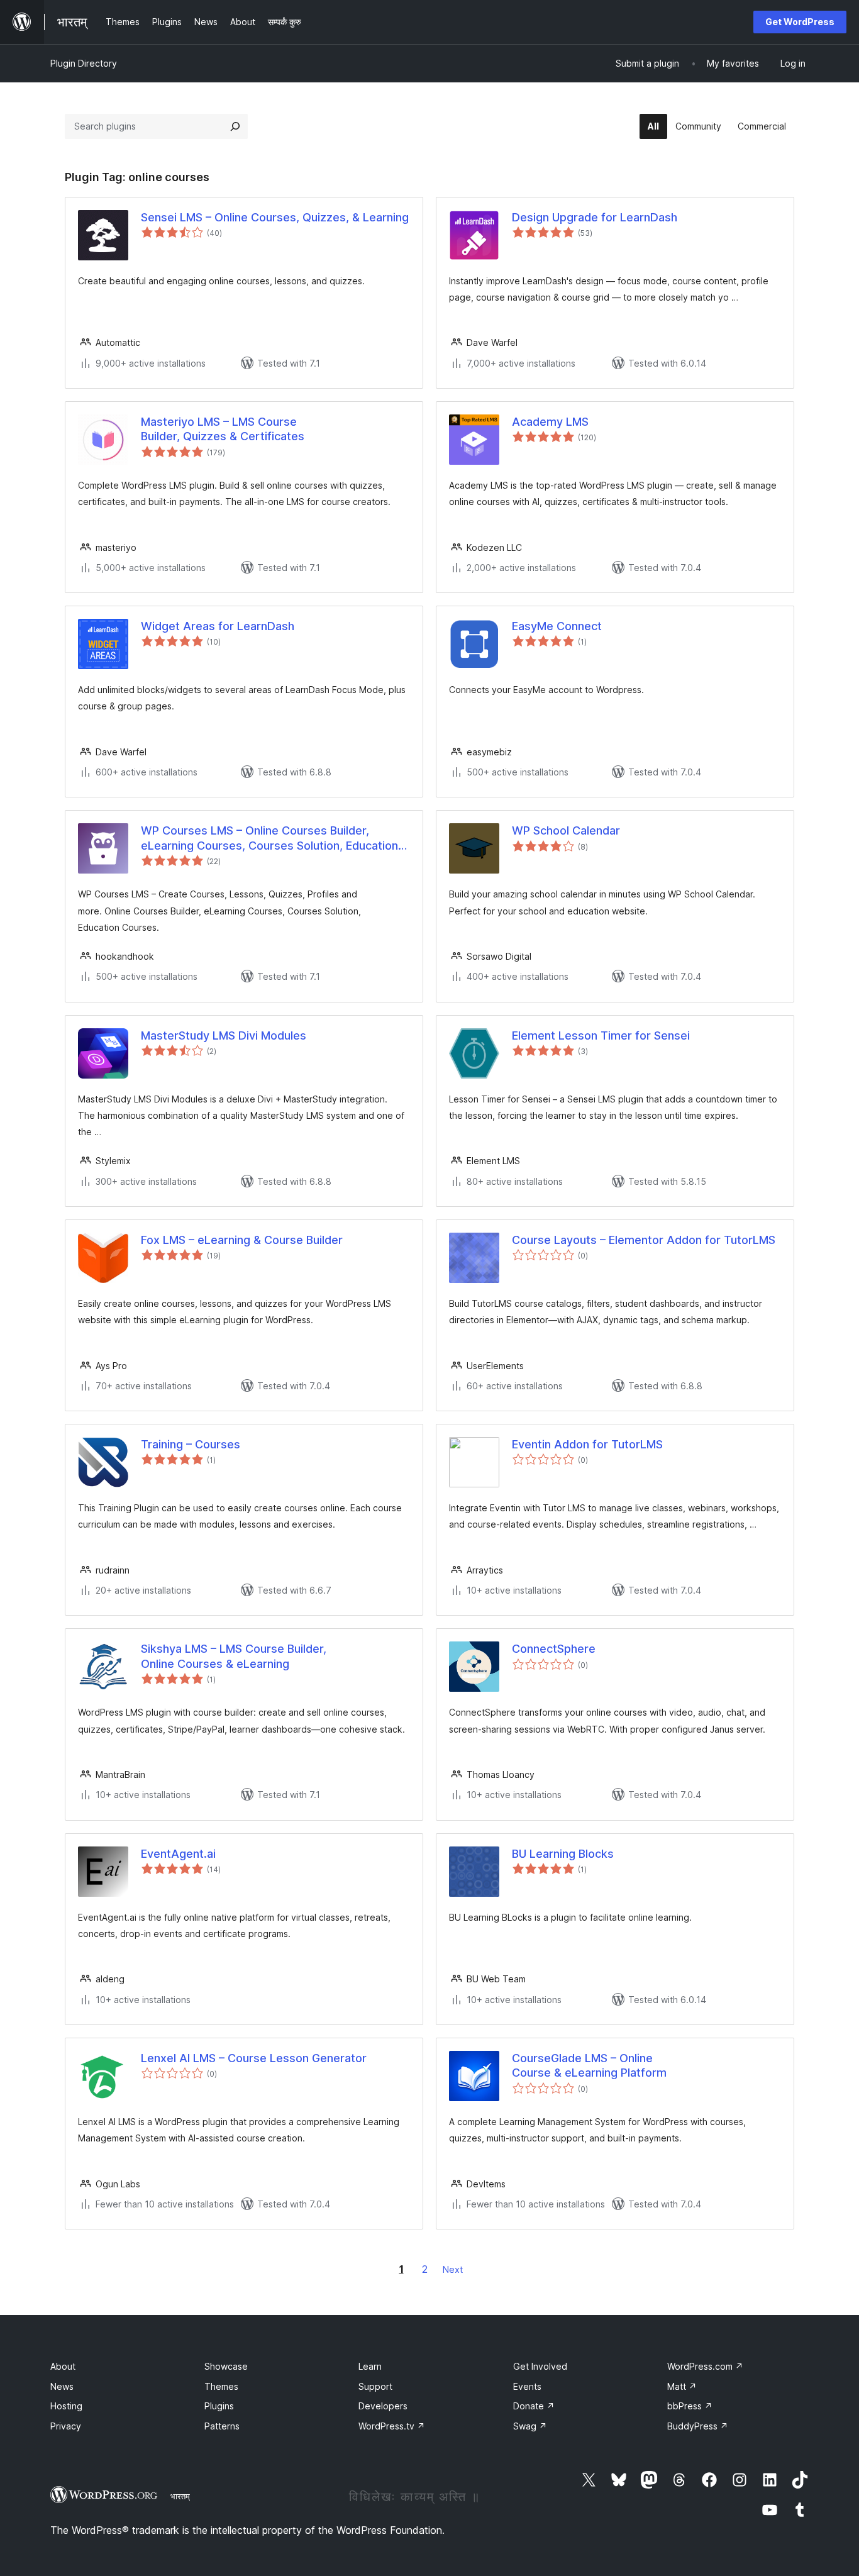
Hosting (66, 2406)
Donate (534, 2406)
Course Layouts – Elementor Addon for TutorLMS (644, 1240)
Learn (370, 2366)
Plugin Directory (84, 63)
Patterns (222, 2426)
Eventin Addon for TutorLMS (587, 1444)
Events (527, 2386)
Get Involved (540, 2366)
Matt (682, 2386)
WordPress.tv (392, 2426)
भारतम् (180, 2496)
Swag (530, 2426)
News (62, 2386)
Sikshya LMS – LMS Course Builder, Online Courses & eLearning (234, 1656)
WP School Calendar (566, 830)
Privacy (66, 2426)
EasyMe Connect (557, 626)
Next (453, 2269)
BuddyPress (698, 2426)
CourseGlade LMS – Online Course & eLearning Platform (589, 2065)
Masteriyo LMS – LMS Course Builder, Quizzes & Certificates (223, 429)
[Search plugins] (235, 126)
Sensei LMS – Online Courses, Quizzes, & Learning (275, 217)
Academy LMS (550, 422)
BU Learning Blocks (563, 1854)
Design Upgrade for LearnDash (595, 217)
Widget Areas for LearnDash (218, 626)
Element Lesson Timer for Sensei (601, 1035)
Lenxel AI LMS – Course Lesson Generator (254, 2058)
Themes (221, 2386)
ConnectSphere (554, 1649)
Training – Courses (191, 1444)
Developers (383, 2406)
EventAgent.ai (178, 1854)
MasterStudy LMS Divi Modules (224, 1035)
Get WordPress (800, 22)
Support (375, 2386)
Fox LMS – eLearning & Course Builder (242, 1240)
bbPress (690, 2406)
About (63, 2366)
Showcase (226, 2366)
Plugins (219, 2406)
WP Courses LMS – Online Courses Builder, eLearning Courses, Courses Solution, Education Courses (269, 838)
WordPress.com (705, 2366)
